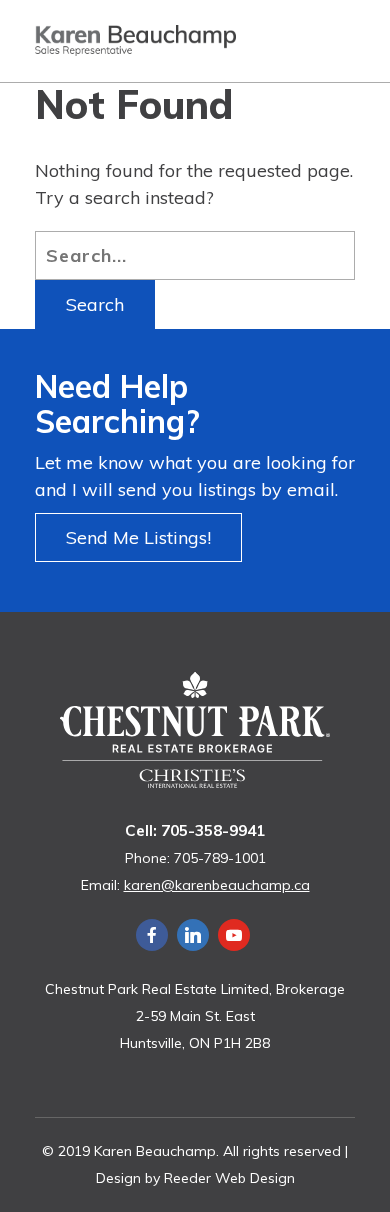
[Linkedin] (193, 935)
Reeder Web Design (229, 1178)
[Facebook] (152, 935)
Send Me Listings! (138, 537)
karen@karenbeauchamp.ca (217, 885)
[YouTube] (234, 935)
